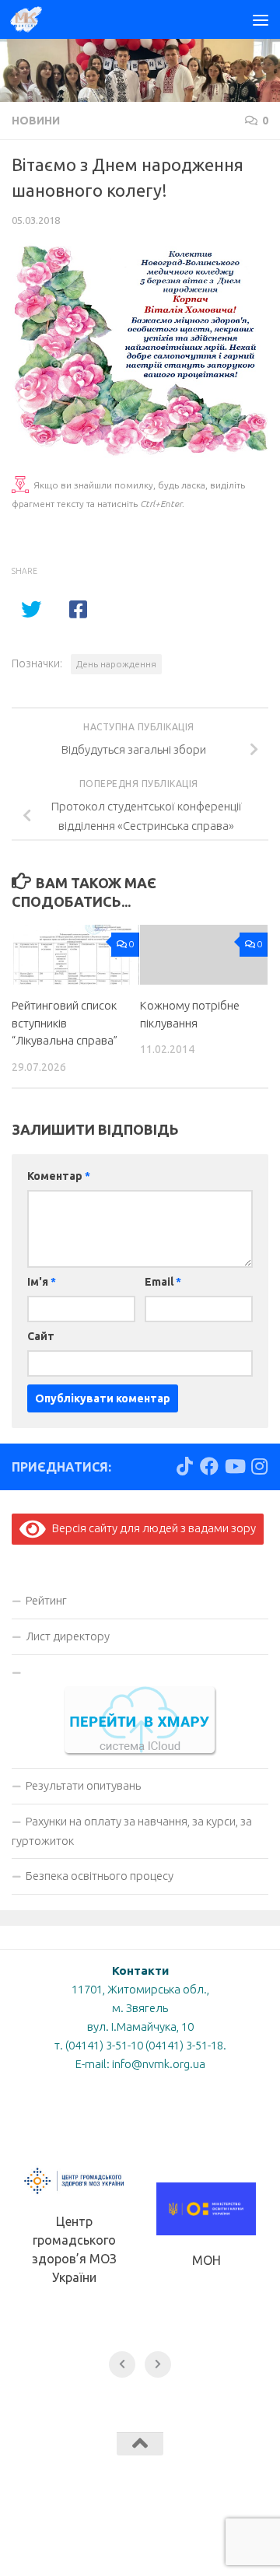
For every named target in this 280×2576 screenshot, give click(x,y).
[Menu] (261, 19)
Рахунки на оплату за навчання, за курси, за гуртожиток (132, 1831)
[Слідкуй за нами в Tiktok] (184, 1466)
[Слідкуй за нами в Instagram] (259, 1466)
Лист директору (68, 1636)
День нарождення (116, 664)
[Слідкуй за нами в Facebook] (209, 1466)
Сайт (41, 1336)
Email (163, 1282)
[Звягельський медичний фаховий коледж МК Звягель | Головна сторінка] (31, 19)
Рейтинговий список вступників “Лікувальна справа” (65, 1023)
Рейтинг (46, 1600)
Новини (36, 121)
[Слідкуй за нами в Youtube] (234, 1466)
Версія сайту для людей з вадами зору (151, 1528)
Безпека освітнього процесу (100, 1876)
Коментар (59, 1176)
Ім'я (42, 1282)
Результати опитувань (83, 1785)
